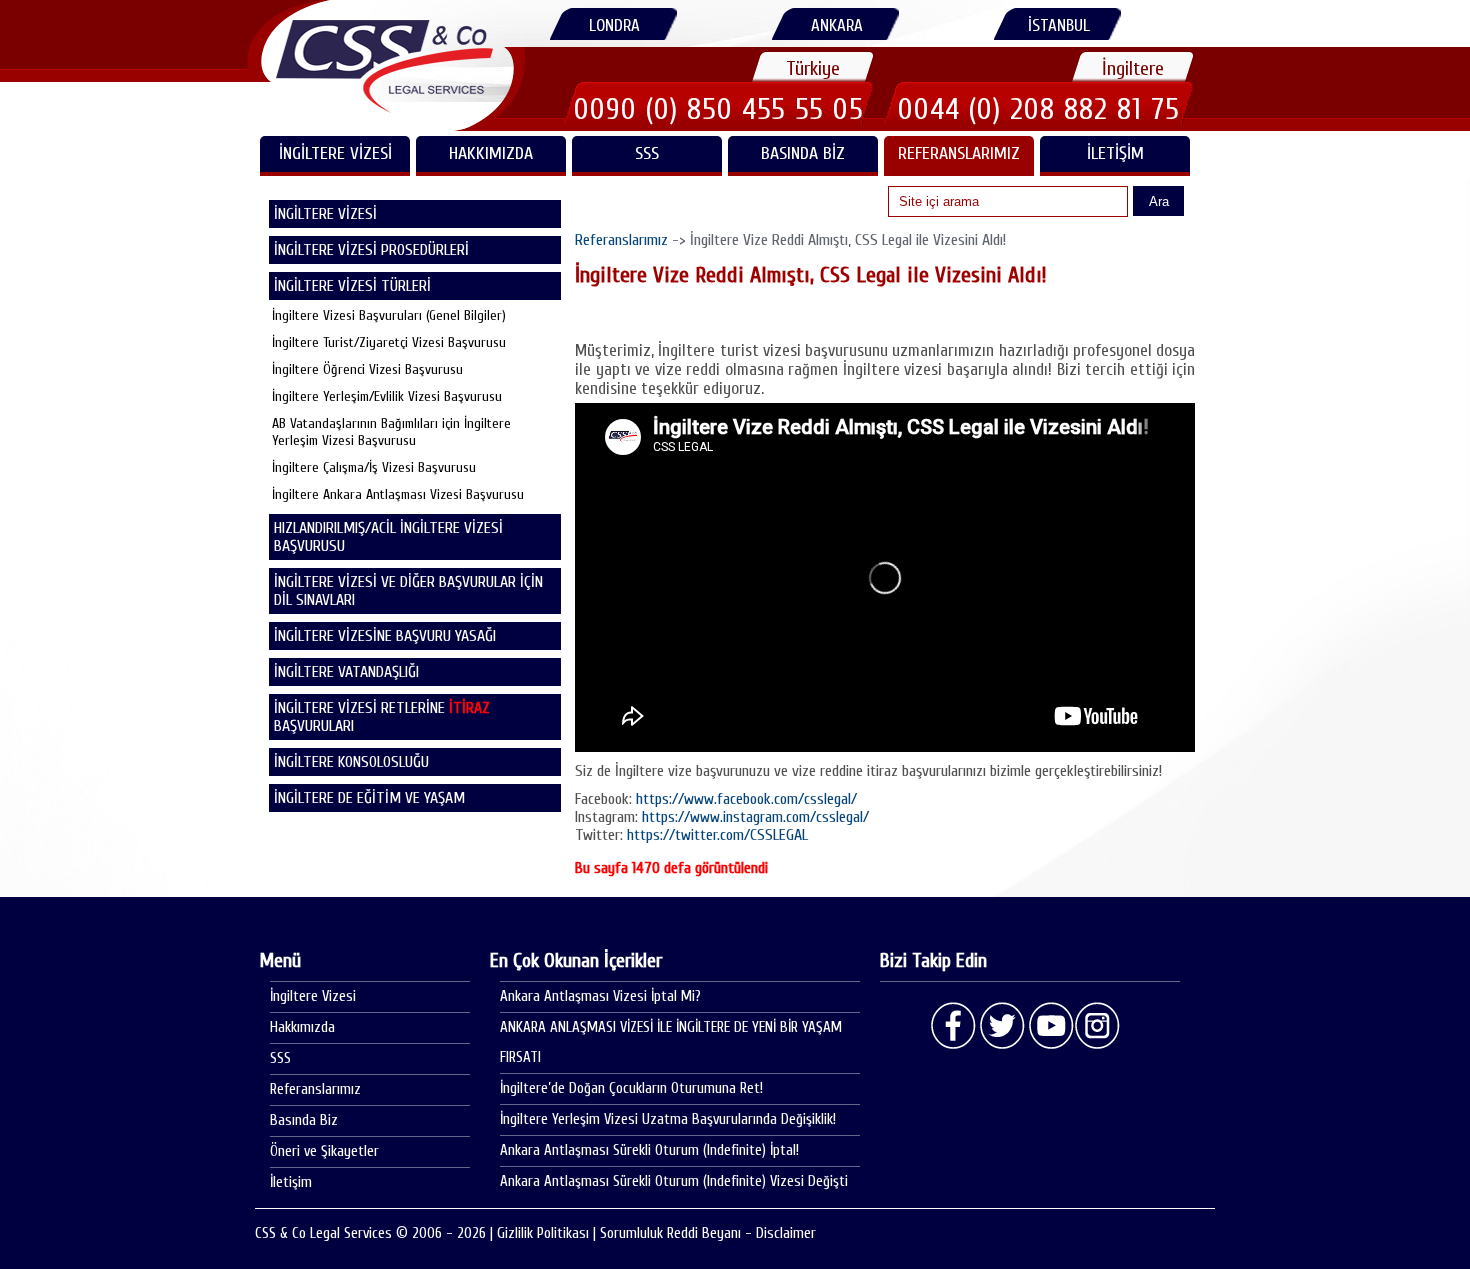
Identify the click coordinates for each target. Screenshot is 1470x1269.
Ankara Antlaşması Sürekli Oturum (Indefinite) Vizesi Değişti (674, 1181)
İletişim (1115, 153)
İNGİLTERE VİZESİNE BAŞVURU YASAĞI (385, 636)
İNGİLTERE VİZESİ (335, 153)
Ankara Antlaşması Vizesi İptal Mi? (600, 996)
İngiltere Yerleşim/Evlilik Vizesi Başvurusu (387, 396)
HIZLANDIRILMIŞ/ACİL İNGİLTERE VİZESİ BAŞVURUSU (388, 537)
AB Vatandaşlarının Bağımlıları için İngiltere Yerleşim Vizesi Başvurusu (391, 432)
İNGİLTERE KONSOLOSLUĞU (351, 762)
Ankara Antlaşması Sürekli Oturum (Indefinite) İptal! (649, 1150)
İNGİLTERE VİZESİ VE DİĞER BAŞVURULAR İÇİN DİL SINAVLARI (408, 591)
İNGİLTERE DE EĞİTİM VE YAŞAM (369, 798)
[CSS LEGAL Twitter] (1002, 1026)
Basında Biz (803, 153)
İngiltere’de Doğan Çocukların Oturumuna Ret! (631, 1088)
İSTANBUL (1059, 25)
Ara (1159, 201)
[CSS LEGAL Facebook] (954, 1026)
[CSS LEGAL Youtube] (1050, 1026)
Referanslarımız (959, 153)
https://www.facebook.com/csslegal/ (746, 799)
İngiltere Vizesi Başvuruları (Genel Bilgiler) (389, 315)
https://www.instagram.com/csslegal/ (755, 817)
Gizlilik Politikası (543, 1233)
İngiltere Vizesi (313, 996)
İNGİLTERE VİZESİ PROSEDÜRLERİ (371, 250)
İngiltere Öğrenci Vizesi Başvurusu (367, 369)
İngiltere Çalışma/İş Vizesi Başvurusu (374, 467)
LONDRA (614, 25)
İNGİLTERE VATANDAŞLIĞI (346, 672)
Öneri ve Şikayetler (324, 1151)
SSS (647, 153)
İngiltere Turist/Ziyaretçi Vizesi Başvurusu (389, 342)
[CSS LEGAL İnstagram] (1098, 1026)
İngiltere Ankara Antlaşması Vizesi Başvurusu (398, 494)
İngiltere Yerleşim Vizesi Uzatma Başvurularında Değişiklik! (668, 1119)
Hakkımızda (491, 153)
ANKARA (837, 25)
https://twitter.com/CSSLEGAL (717, 835)
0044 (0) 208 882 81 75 (1039, 109)
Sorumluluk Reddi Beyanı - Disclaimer (708, 1233)
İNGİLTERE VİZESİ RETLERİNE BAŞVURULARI (382, 717)
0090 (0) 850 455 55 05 (719, 109)
